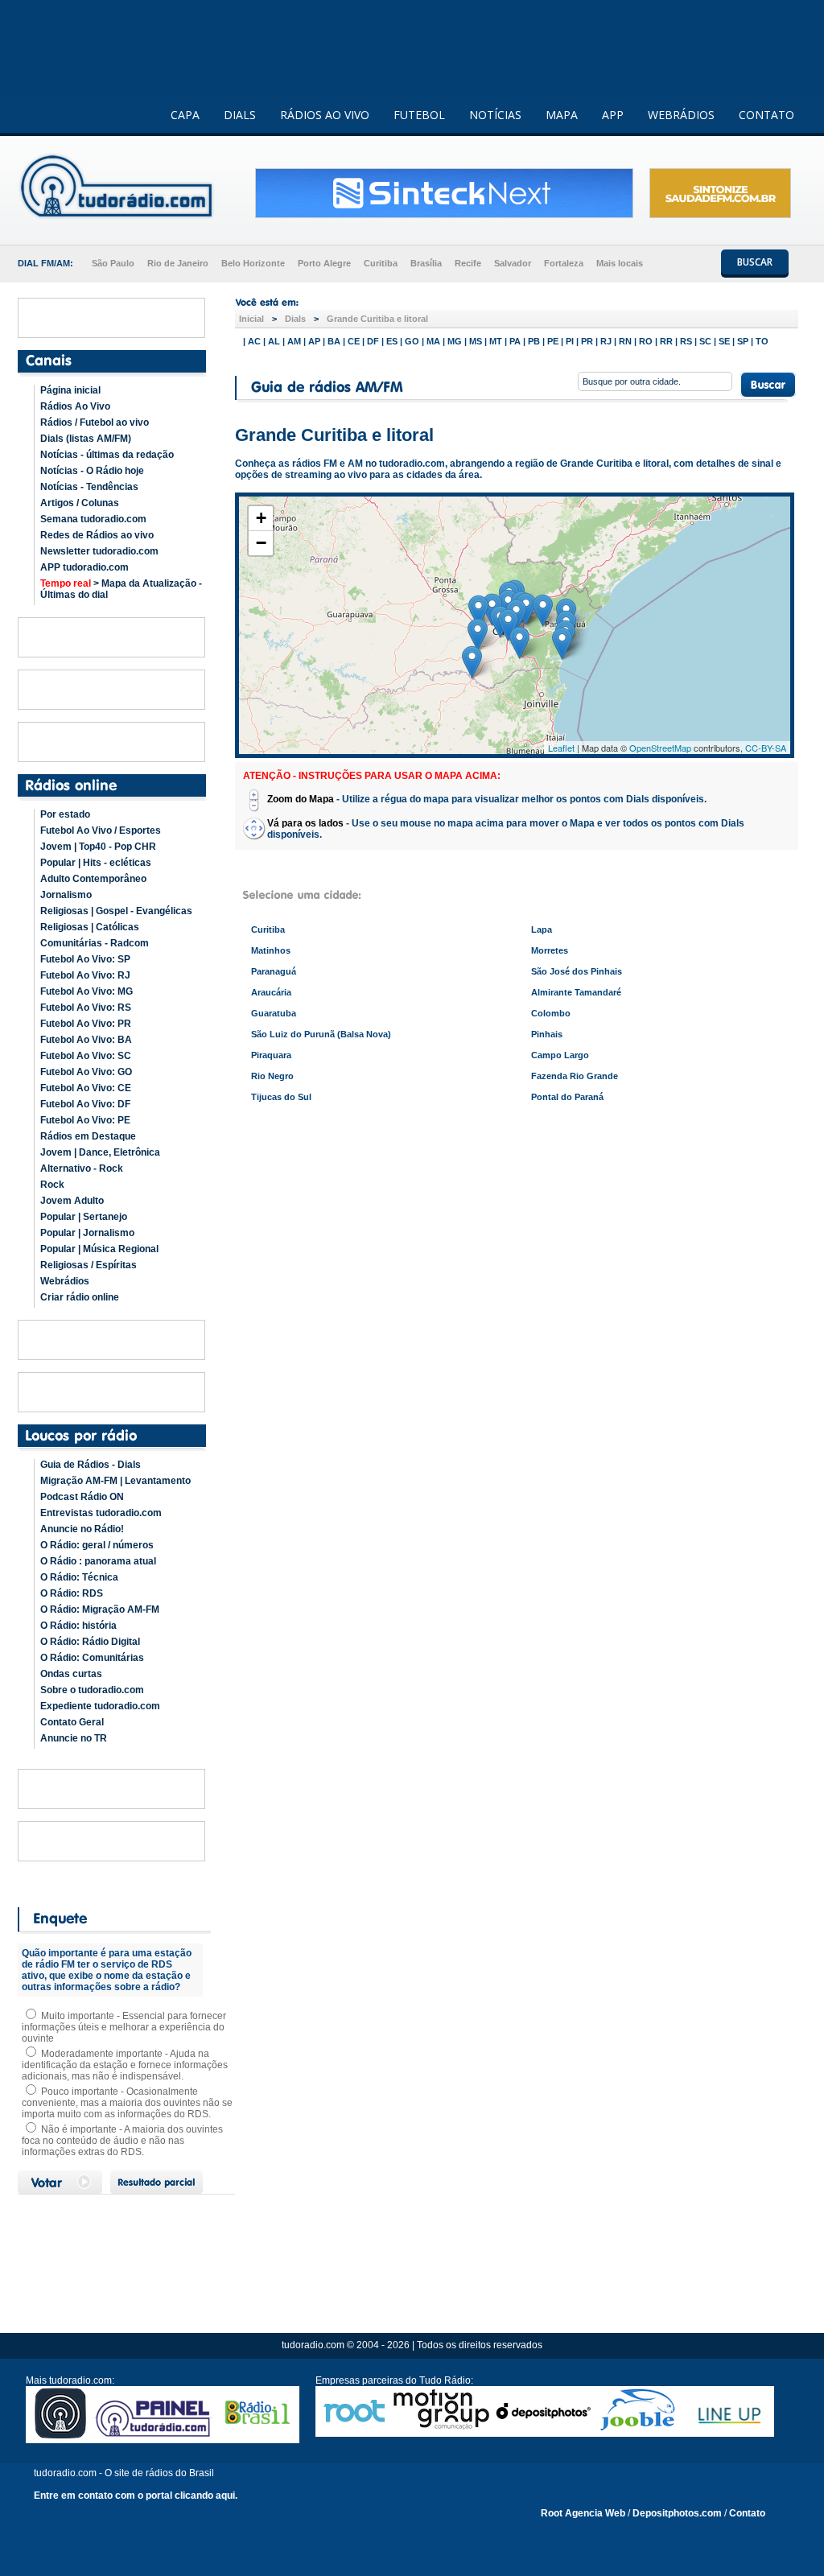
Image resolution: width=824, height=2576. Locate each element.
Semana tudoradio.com (93, 519)
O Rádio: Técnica (79, 1577)
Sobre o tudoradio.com (92, 1690)
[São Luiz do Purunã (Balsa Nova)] (478, 611)
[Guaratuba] (562, 643)
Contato (747, 2513)
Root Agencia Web (583, 2513)
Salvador (513, 263)
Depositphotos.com (677, 2513)
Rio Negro (272, 1076)
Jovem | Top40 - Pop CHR (98, 847)
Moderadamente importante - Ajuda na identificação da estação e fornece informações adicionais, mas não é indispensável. (125, 2065)
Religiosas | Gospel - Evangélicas (116, 911)
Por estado (65, 814)
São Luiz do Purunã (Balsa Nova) (321, 1034)
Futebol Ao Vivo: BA (86, 1040)
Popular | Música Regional (99, 1249)
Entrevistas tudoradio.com (101, 1513)
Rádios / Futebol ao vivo (95, 422)
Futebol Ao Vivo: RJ (85, 975)
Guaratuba (274, 1013)
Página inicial (70, 390)
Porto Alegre (324, 263)
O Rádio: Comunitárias (92, 1658)
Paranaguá (274, 971)
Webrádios (65, 1281)
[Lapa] (478, 635)
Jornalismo (66, 895)
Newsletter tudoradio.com (99, 551)
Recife (468, 263)
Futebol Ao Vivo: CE (86, 1088)
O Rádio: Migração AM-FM (100, 1609)
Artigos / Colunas (80, 503)
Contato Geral (72, 1722)
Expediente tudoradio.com (100, 1706)
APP (613, 115)
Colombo (551, 1013)
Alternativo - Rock (82, 1168)
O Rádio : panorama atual (98, 1561)
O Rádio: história (78, 1626)
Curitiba (381, 263)
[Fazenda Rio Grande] (508, 625)
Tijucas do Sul (281, 1097)
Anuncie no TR (74, 1738)
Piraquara (271, 1055)
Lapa (542, 929)
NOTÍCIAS (495, 115)
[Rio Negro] (472, 662)
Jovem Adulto (72, 1201)
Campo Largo (560, 1055)
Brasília (426, 263)
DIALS (240, 115)
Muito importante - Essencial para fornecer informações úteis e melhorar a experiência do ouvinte (124, 2027)
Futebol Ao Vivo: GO (86, 1072)
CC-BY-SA (766, 748)
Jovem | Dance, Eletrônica (100, 1152)
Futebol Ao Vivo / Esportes (101, 831)
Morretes (550, 950)
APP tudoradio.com (84, 567)
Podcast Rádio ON (82, 1497)
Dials (295, 319)
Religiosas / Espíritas (89, 1265)
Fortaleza (564, 263)
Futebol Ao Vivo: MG (87, 991)
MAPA (562, 115)
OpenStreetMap (660, 748)
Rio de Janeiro (178, 263)
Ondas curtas (71, 1674)
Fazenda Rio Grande (575, 1076)
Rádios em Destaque (88, 1136)
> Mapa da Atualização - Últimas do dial (121, 589)
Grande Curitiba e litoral (377, 319)
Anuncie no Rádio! (82, 1529)
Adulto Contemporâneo (93, 879)
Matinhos (271, 950)
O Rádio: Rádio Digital (90, 1642)
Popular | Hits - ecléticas (96, 863)
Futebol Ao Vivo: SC (86, 1056)
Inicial (251, 319)
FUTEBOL (419, 115)
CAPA (185, 115)
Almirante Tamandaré (576, 992)
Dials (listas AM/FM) (86, 439)
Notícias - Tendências (89, 487)
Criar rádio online (80, 1297)
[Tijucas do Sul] (519, 643)
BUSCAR (755, 262)
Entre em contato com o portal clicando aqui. (136, 2496)
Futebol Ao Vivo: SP (85, 959)
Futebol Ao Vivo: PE (85, 1120)
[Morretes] (543, 610)
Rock (52, 1185)
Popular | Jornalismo (87, 1233)
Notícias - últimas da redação (107, 455)
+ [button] (261, 518)
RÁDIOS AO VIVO (325, 115)
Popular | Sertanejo (84, 1217)
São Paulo (113, 263)
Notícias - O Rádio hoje (92, 471)
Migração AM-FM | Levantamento (115, 1481)
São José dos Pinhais (577, 971)
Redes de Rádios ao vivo (97, 535)
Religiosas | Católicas (90, 927)
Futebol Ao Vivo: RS (86, 1008)
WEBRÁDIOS (681, 115)
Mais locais (620, 263)
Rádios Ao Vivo (75, 406)
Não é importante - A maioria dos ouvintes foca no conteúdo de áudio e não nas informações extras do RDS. (122, 2141)
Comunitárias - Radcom (95, 943)
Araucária (271, 992)
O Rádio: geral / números (97, 1545)
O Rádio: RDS (72, 1593)
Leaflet (561, 748)
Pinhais (547, 1034)
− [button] (261, 543)
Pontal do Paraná (567, 1097)
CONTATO (766, 115)
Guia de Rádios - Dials (91, 1465)
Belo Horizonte (253, 263)
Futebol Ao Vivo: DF (85, 1104)
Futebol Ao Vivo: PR (86, 1024)
